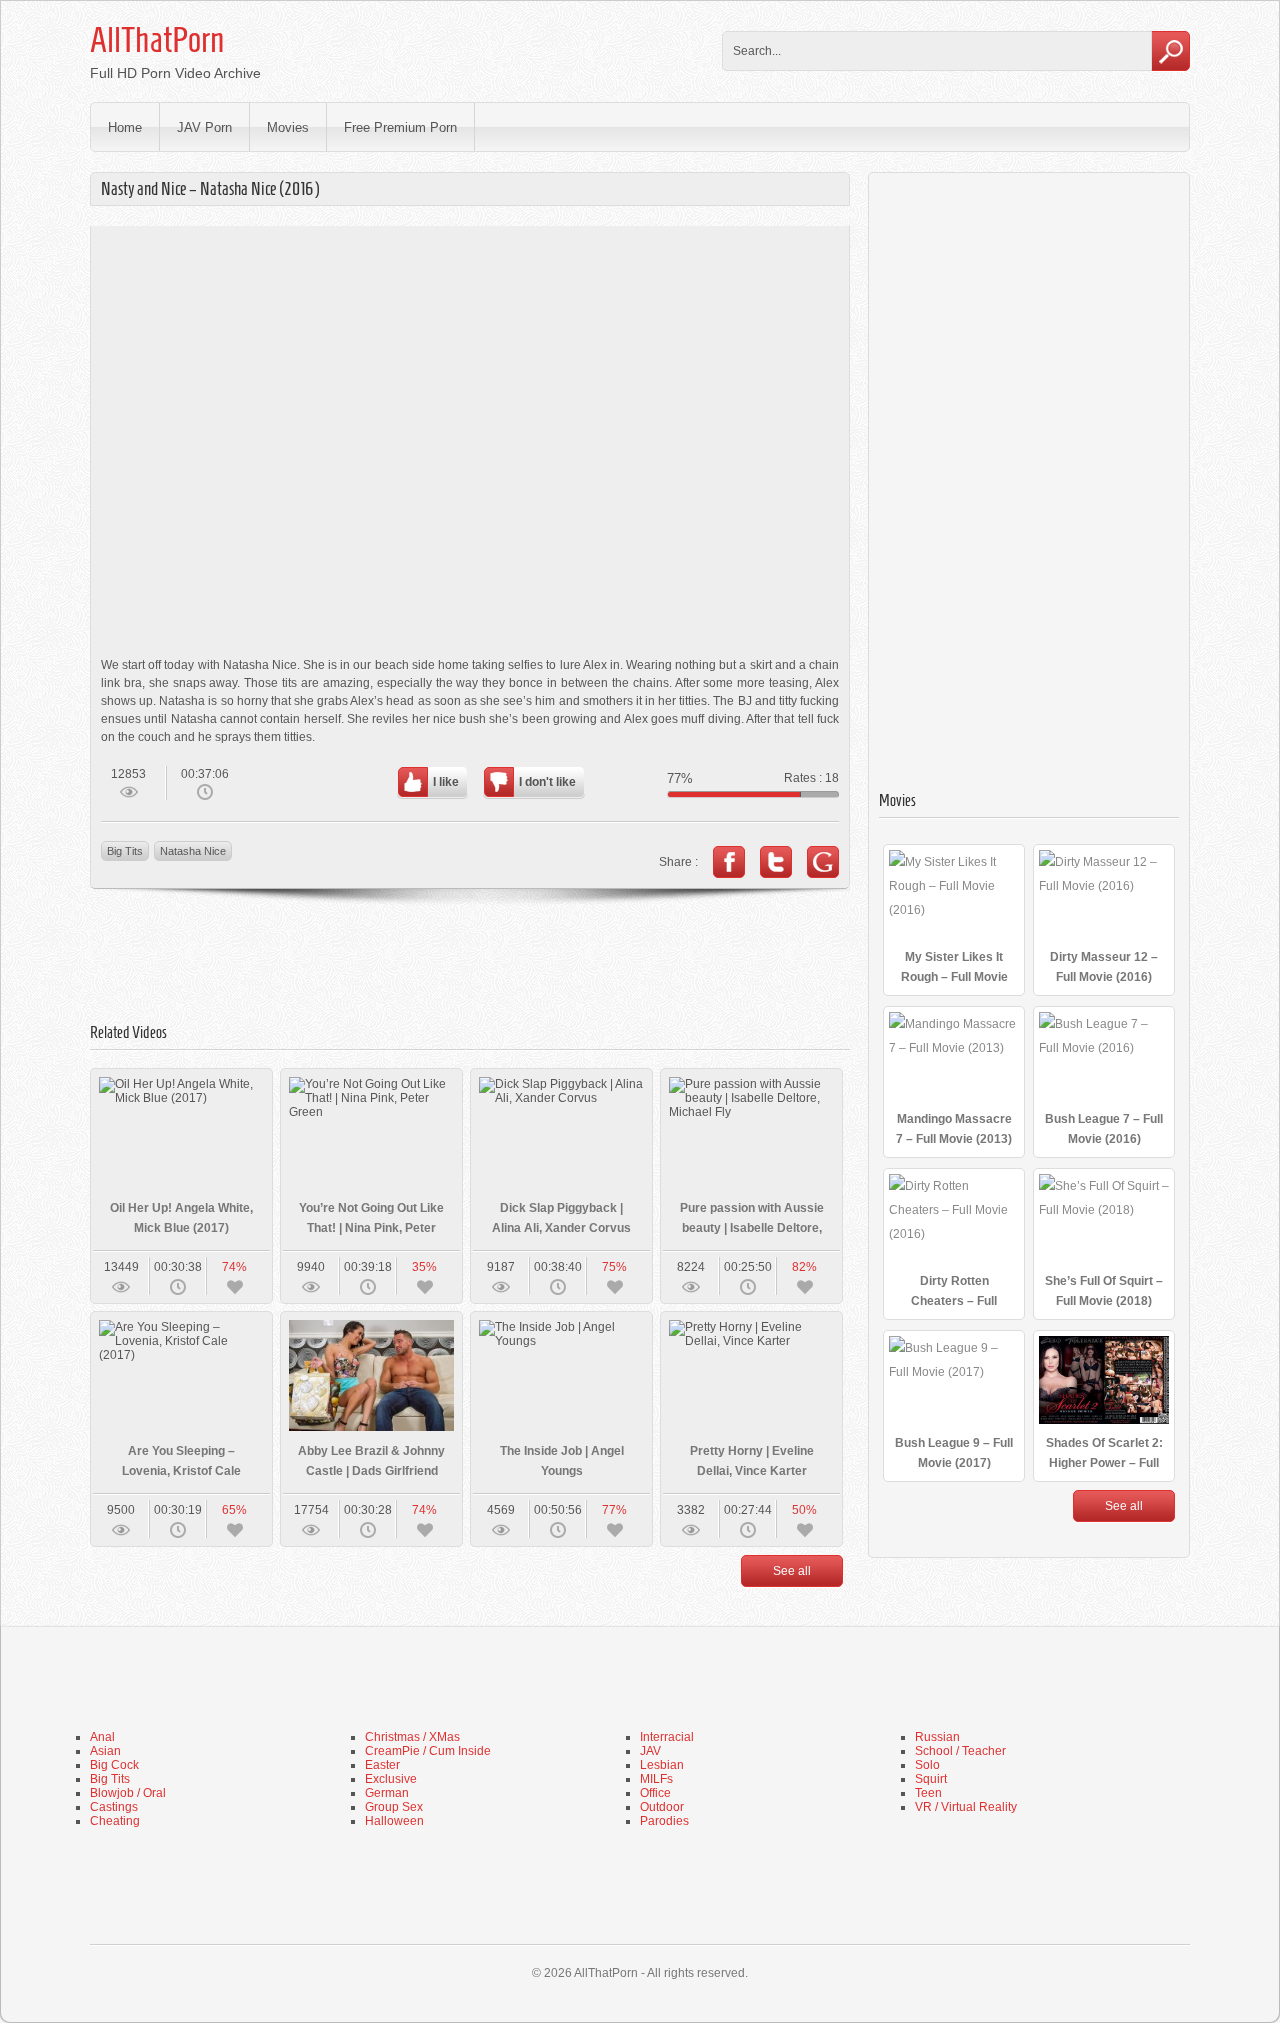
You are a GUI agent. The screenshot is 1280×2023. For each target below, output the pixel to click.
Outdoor (662, 1807)
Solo (927, 1765)
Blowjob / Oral (128, 1793)
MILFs (656, 1779)
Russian (937, 1737)
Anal (102, 1737)
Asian (105, 1751)
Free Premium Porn (400, 127)
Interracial (667, 1737)
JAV (650, 1751)
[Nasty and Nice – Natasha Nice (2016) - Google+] (823, 862)
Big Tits (125, 851)
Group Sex (394, 1807)
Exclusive (391, 1779)
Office (655, 1793)
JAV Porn (204, 127)
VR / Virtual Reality (966, 1807)
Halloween (394, 1821)
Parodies (664, 1821)
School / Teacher (960, 1751)
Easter (382, 1765)
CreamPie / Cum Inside (428, 1751)
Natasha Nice (193, 851)
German (387, 1793)
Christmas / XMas (412, 1737)
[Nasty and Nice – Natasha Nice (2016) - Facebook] (729, 862)
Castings (114, 1807)
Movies (288, 127)
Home (125, 127)
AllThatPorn (157, 40)
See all (792, 1571)
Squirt (931, 1779)
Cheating (115, 1821)
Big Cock (114, 1765)
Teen (928, 1793)
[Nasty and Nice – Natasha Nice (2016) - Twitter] (776, 862)
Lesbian (662, 1765)
